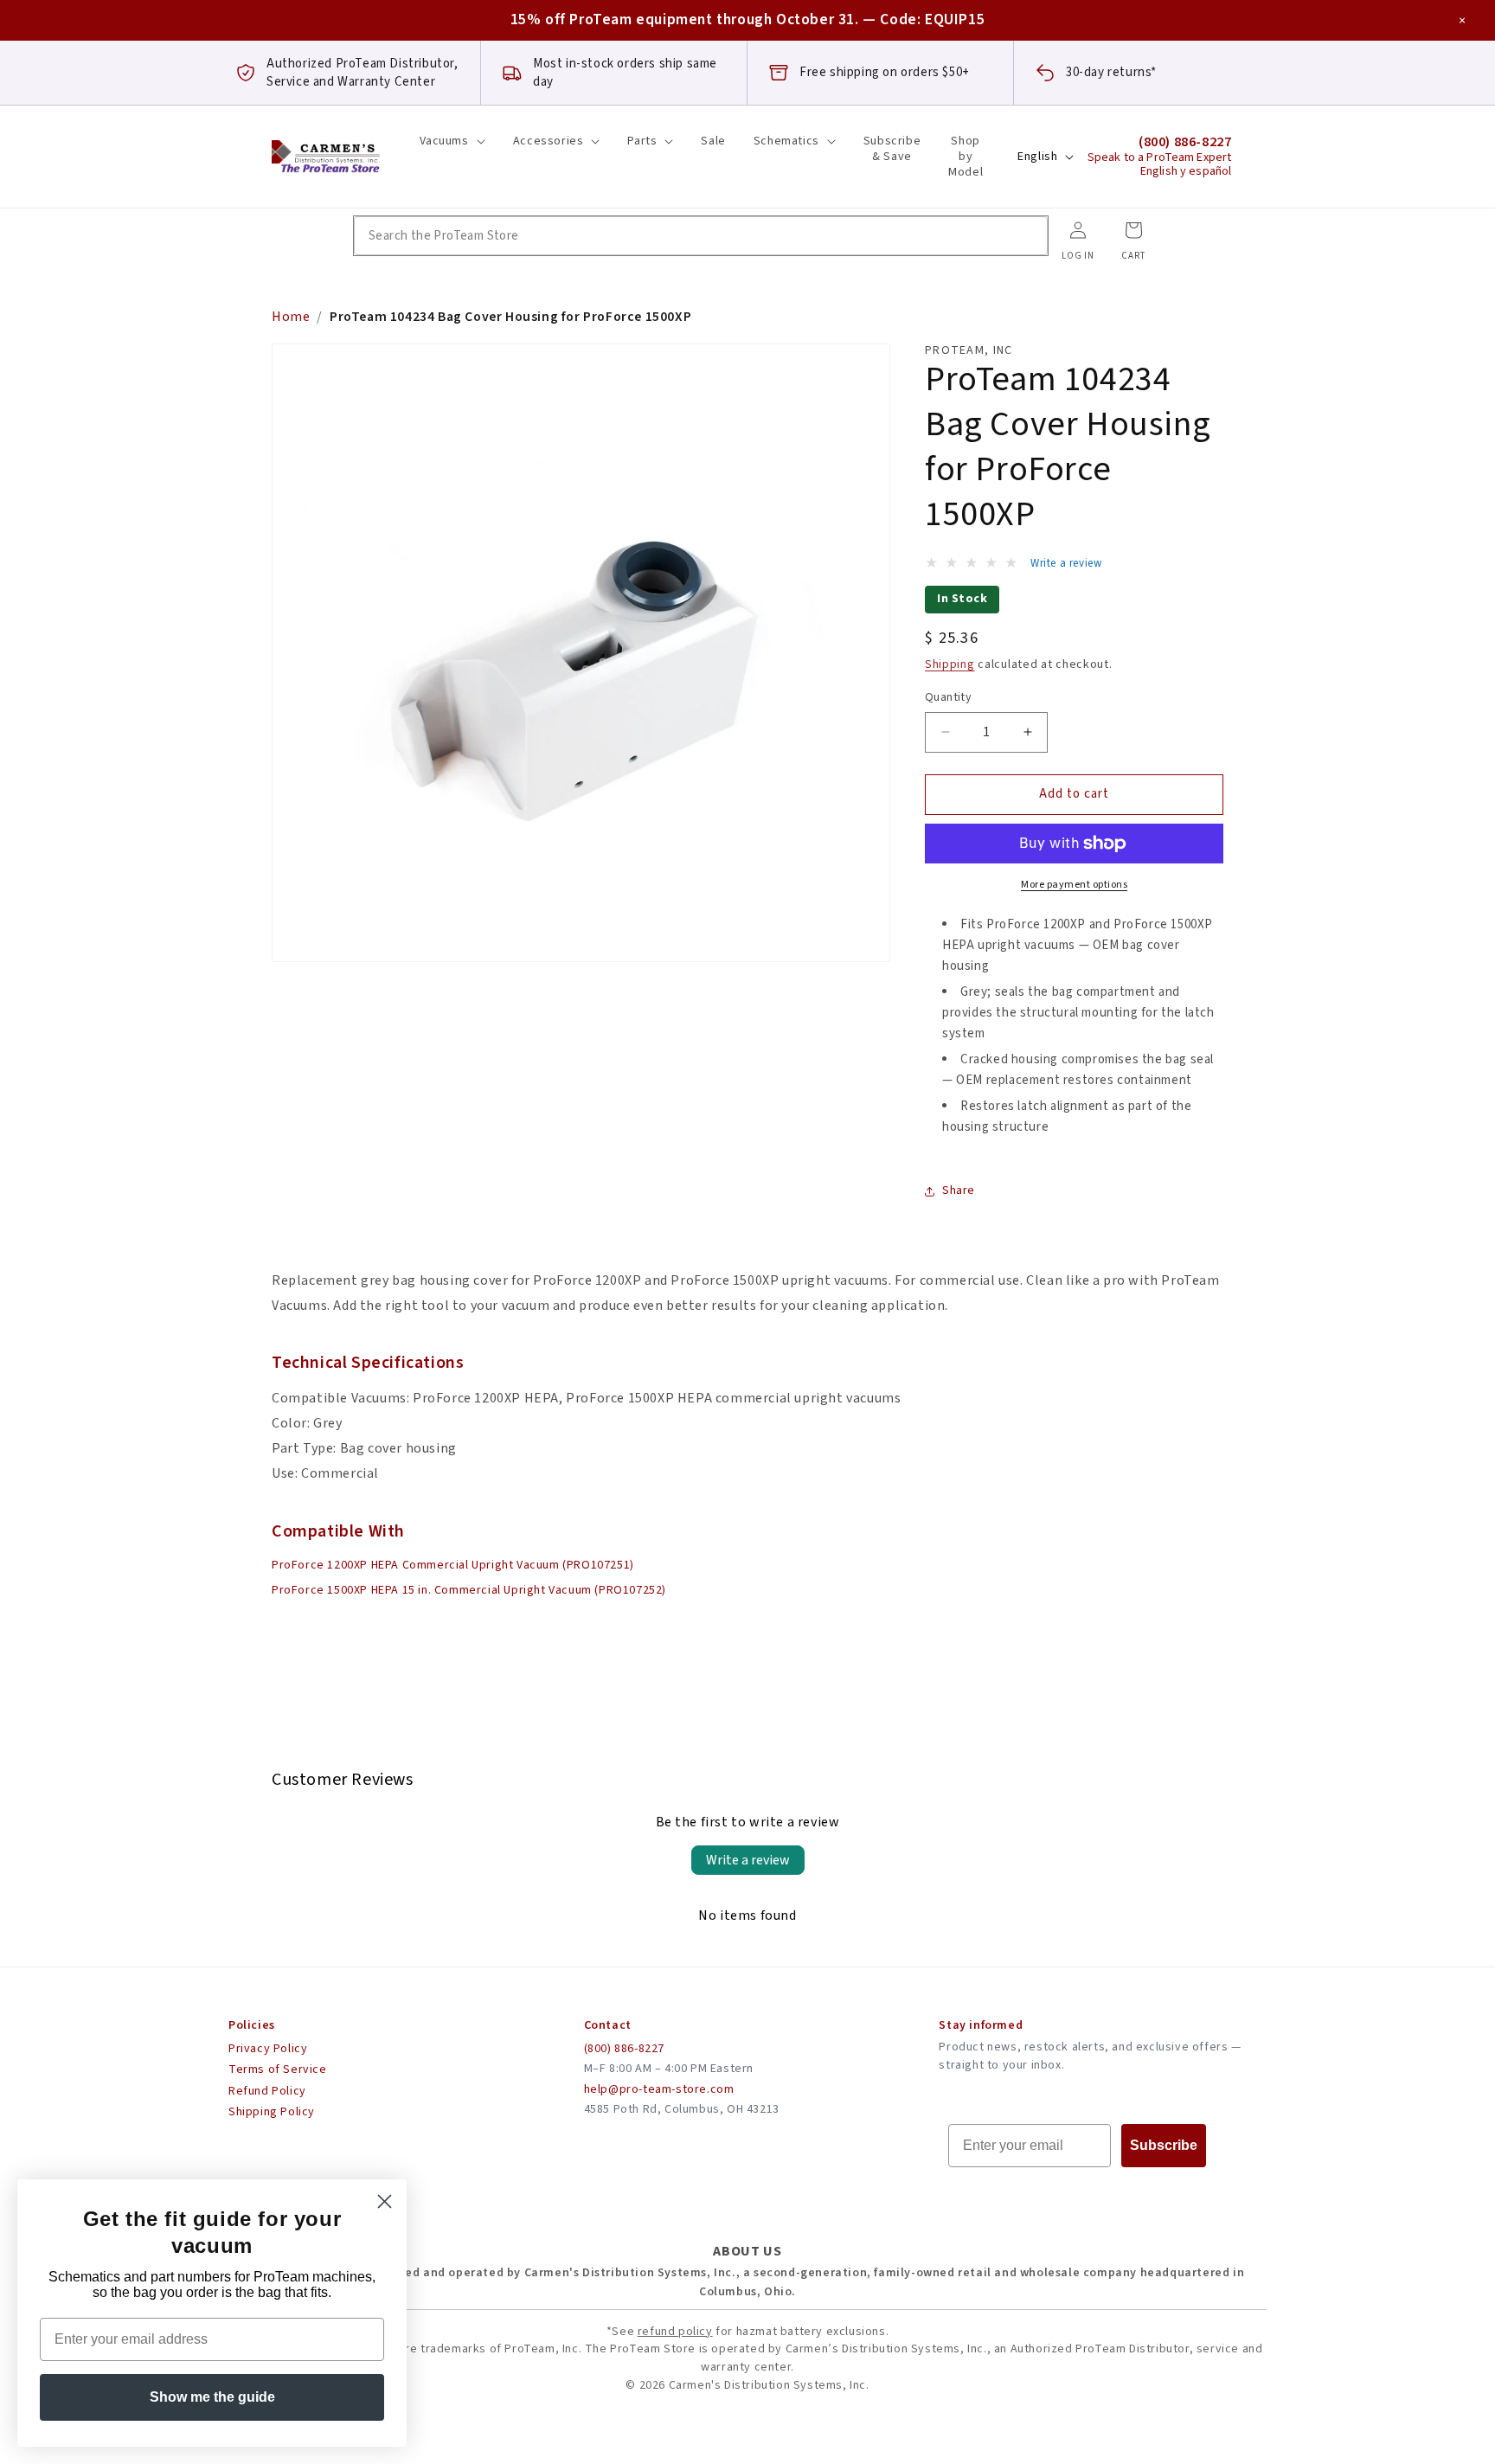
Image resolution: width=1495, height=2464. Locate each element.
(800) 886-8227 (624, 2049)
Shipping (950, 664)
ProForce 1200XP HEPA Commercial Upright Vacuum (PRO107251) (453, 1565)
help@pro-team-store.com (659, 2089)
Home (291, 317)
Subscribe (1164, 2145)
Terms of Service (278, 2069)
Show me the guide (212, 2397)
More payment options (1074, 885)
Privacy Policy (268, 2049)
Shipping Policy (272, 2112)
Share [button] (959, 1190)
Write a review (748, 1860)
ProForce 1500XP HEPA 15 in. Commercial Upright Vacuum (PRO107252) (469, 1590)
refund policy (675, 2332)
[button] (452, 141)
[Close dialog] (385, 2201)
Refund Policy (267, 2091)
